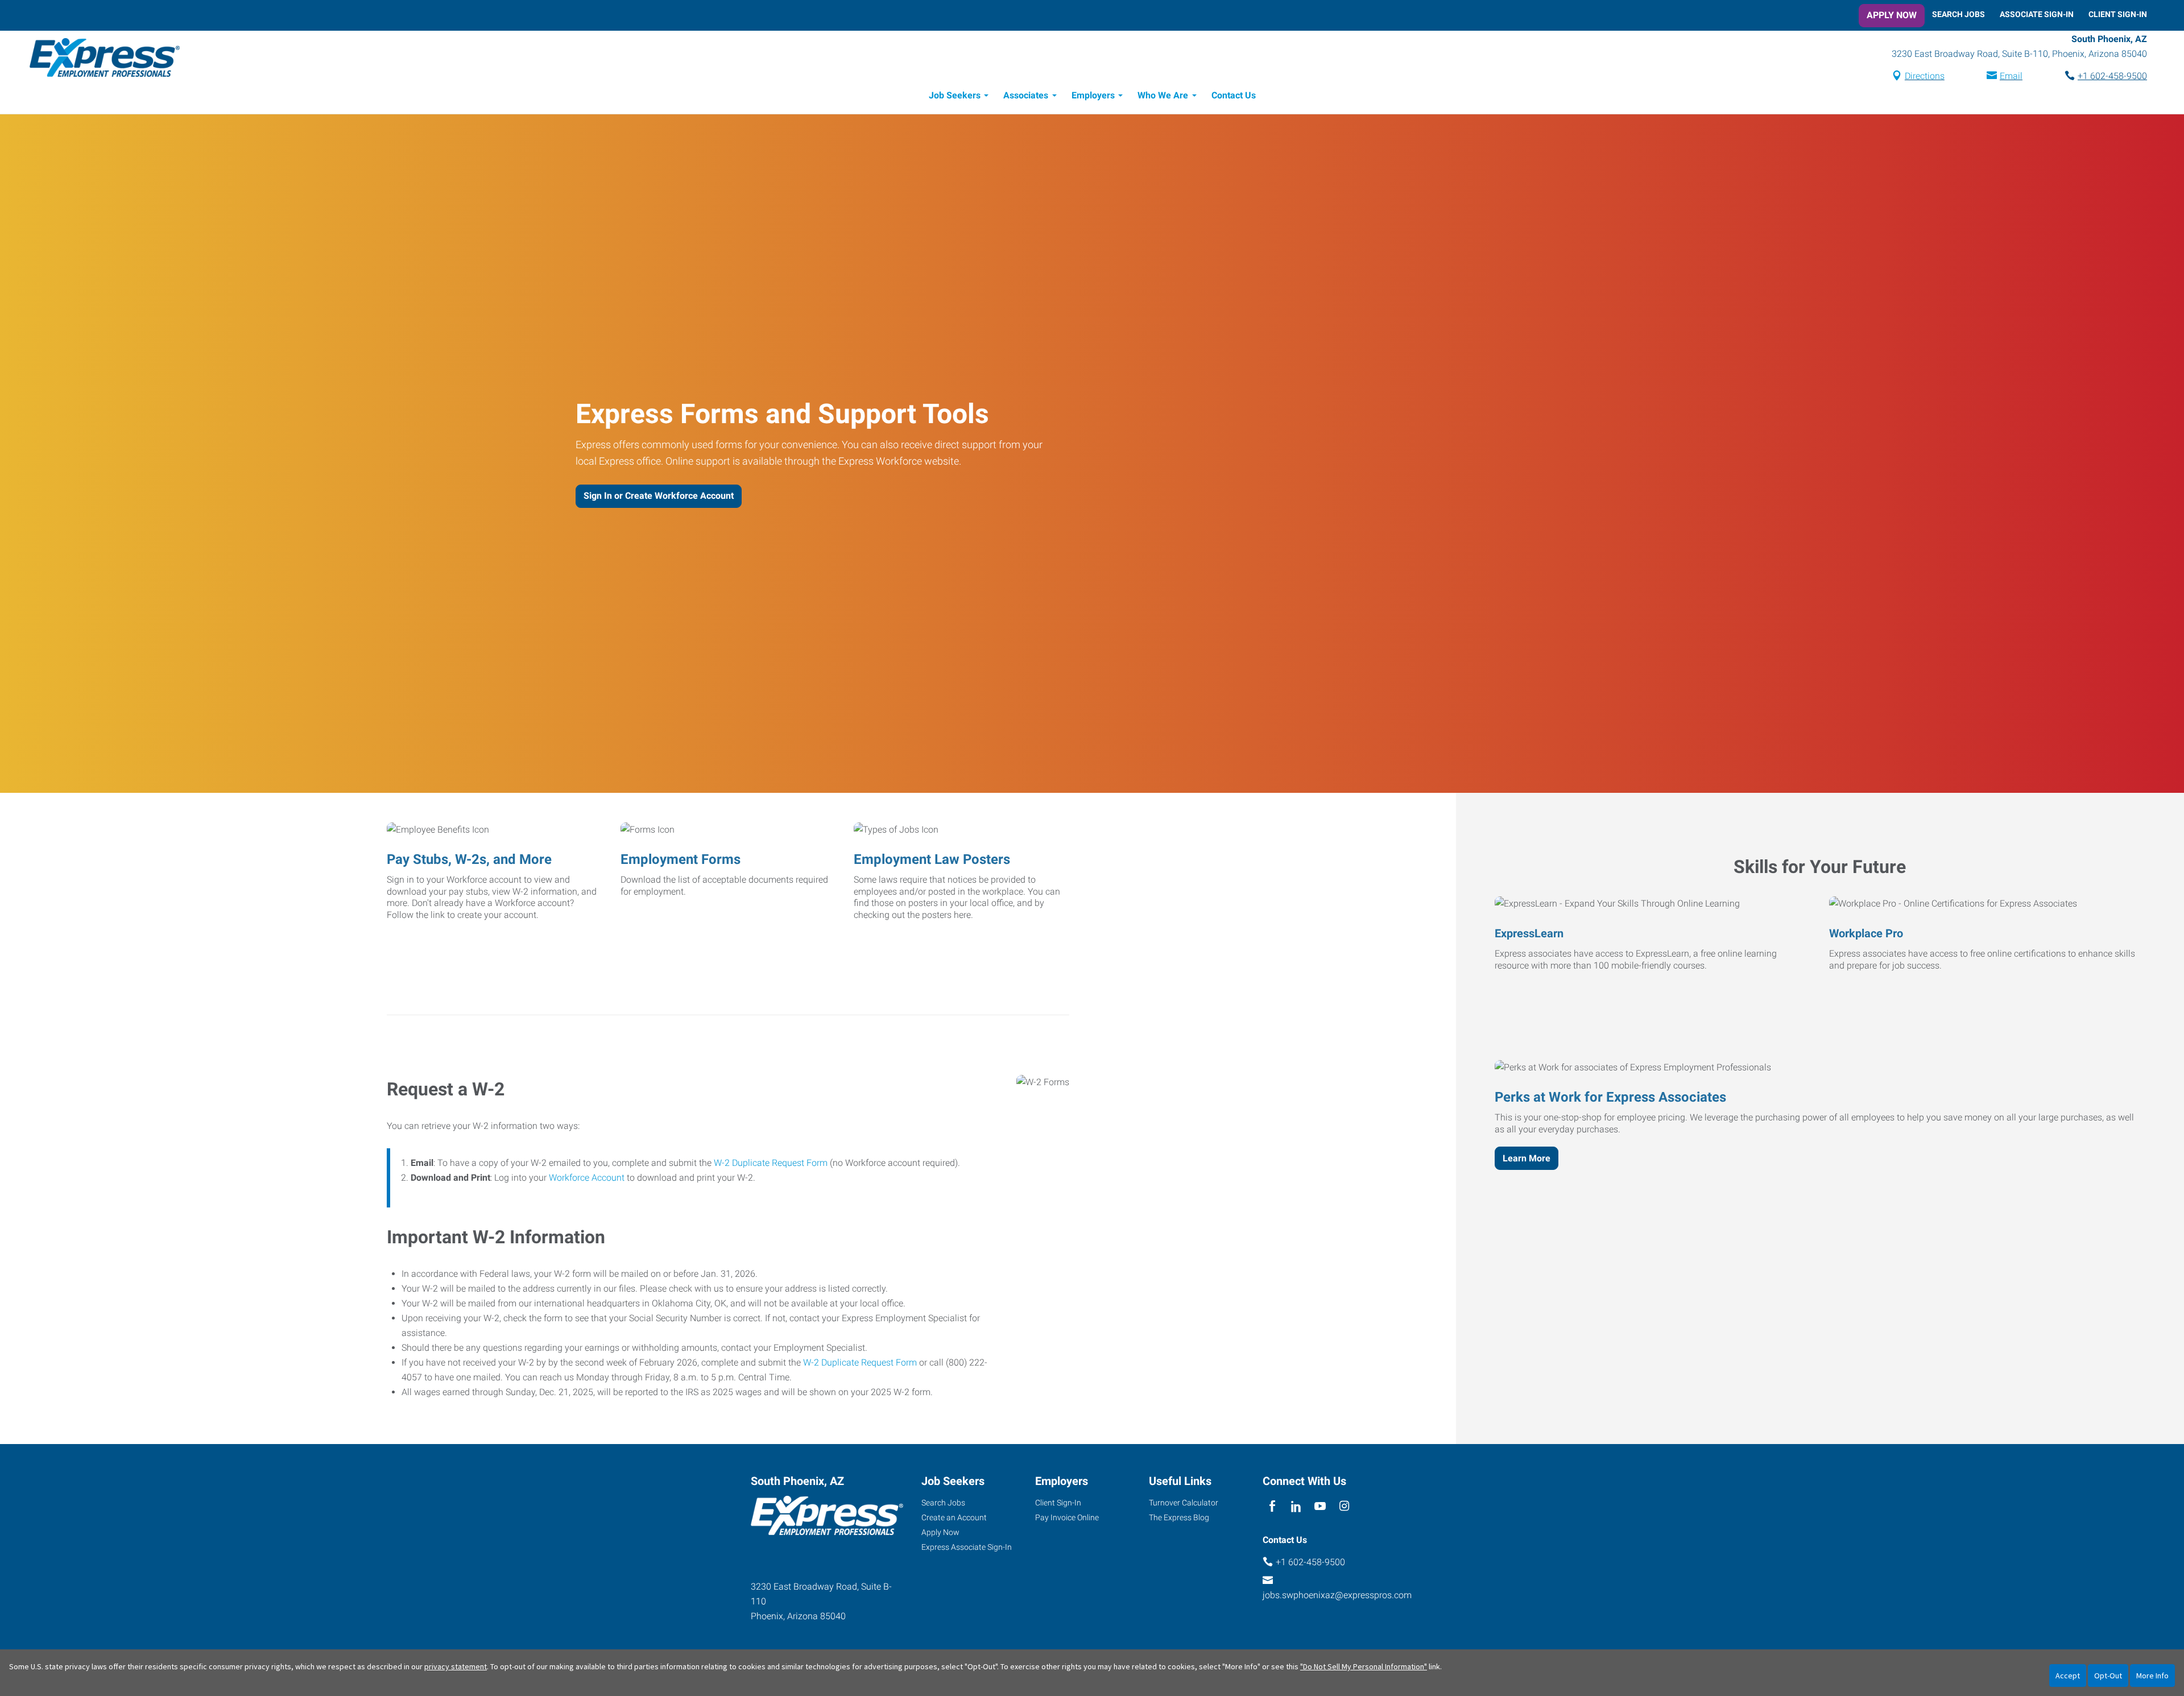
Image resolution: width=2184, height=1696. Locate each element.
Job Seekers (955, 95)
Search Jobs (1958, 14)
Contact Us (1234, 95)
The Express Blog (1179, 1517)
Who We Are (1163, 95)
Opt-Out (2108, 1676)
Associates (1026, 95)
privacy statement (456, 1666)
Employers (1093, 95)
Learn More (1527, 1158)
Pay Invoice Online (1067, 1517)
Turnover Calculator (1184, 1503)
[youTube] (1320, 1507)
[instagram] (1344, 1507)
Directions (1925, 76)
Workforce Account (587, 1178)
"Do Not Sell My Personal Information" (1364, 1666)
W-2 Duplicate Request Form (771, 1163)
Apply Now (1892, 15)
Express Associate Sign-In (967, 1547)
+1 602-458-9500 (2112, 76)
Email (2011, 76)
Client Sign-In (2118, 14)
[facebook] (1272, 1507)
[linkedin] (1296, 1507)
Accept (2068, 1676)
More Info (2152, 1676)
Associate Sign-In (2037, 14)
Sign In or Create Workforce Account (659, 496)
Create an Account (954, 1517)
